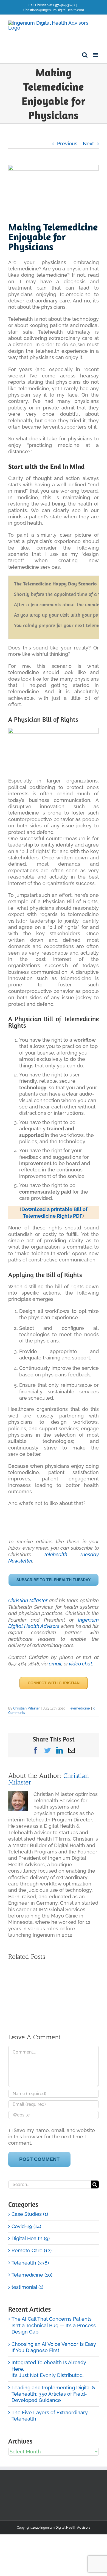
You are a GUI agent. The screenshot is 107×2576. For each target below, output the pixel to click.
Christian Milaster (28, 1600)
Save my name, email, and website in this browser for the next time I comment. (52, 2137)
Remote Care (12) (32, 2250)
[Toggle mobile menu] (96, 55)
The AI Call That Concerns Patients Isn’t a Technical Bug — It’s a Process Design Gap (54, 2325)
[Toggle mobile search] (85, 55)
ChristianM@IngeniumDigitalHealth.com (54, 10)
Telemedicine (79, 1708)
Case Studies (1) (30, 2214)
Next (88, 144)
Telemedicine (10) (32, 2275)
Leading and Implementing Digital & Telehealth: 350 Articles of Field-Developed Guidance (53, 2394)
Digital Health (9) (31, 2238)
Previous (67, 144)
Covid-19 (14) (26, 2226)
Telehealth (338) (30, 2263)
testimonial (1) (27, 2287)
